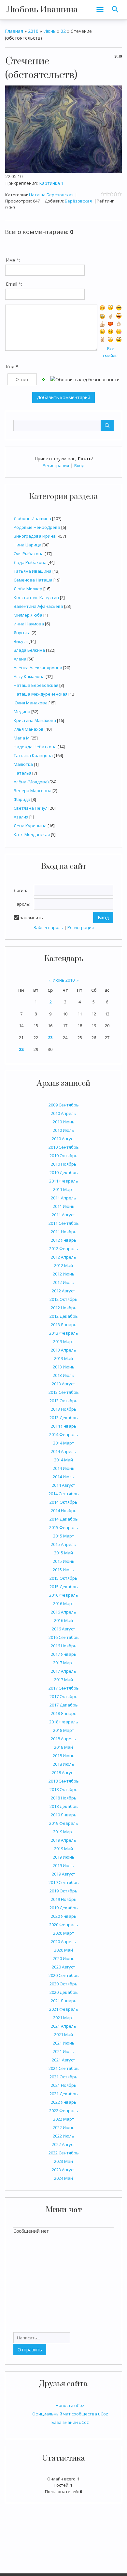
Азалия (21, 817)
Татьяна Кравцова (33, 755)
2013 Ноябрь (64, 1409)
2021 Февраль (64, 2009)
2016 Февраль (64, 1595)
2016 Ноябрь (64, 1646)
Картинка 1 (51, 183)
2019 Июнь (64, 1857)
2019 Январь (64, 1815)
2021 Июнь (64, 2043)
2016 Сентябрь (64, 1637)
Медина (22, 712)
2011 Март (64, 1189)
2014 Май (63, 1460)
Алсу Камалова (29, 676)
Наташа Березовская (36, 685)
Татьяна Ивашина (33, 571)
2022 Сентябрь (64, 2153)
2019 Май (63, 1849)
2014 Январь (64, 1426)
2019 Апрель (63, 1840)
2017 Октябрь (63, 1696)
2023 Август (63, 2170)
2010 (33, 31)
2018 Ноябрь (64, 1798)
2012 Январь (64, 1240)
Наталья (22, 773)
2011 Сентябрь (64, 1223)
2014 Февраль (64, 1434)
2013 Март (64, 1341)
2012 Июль (63, 1282)
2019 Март (64, 1832)
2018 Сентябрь (64, 1781)
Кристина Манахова (35, 720)
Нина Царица (28, 545)
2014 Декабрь (64, 1519)
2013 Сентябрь (64, 1392)
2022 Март (64, 2119)
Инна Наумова (29, 624)
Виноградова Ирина (35, 536)
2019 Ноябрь (64, 1899)
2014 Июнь (64, 1468)
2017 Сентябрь (64, 1688)
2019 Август (63, 1874)
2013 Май (63, 1358)
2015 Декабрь (64, 1587)
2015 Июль (63, 1570)
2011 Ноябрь (64, 1232)
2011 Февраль (64, 1181)
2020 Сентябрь (64, 1975)
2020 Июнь (64, 1958)
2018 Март (64, 1730)
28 (21, 1049)
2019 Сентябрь (64, 1882)
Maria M (22, 738)
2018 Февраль (64, 1722)
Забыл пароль (48, 927)
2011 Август (63, 1215)
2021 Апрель (63, 2026)
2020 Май (63, 1950)
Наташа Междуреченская (41, 694)
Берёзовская (78, 201)
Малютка (23, 764)
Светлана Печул (31, 808)
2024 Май (63, 2178)
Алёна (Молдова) (31, 782)
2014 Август (63, 1485)
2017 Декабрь (64, 1705)
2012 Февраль (64, 1249)
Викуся (21, 641)
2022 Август (63, 2144)
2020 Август (63, 1967)
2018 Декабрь (64, 1806)
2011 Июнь (64, 1206)
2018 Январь (64, 1713)
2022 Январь (64, 2102)
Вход (79, 465)
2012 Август (63, 1291)
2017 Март (64, 1663)
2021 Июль (63, 2051)
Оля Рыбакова (29, 554)
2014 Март (64, 1443)
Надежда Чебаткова (35, 747)
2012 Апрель (63, 1257)
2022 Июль (63, 2136)
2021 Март (64, 2018)
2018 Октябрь (63, 1789)
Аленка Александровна (38, 668)
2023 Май (63, 2161)
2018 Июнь (64, 1756)
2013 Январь (64, 1325)
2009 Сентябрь (64, 1105)
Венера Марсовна (33, 791)
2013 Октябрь (63, 1401)
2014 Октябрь (63, 1502)
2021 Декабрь (64, 2094)
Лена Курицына (30, 826)
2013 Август (63, 1384)
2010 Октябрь (63, 1156)
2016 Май (63, 1620)
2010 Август (63, 1139)
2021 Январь (64, 2001)
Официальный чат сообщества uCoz (70, 2414)
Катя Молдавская (32, 834)
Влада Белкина (29, 650)
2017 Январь (64, 1654)
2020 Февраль (64, 1925)
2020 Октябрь (63, 1984)
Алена (20, 659)
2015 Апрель (63, 1544)
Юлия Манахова (31, 703)
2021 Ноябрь (64, 2085)
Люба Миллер (28, 589)
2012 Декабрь (64, 1316)
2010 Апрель (63, 1113)
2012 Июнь (64, 1274)
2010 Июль (63, 1130)
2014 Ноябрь (64, 1510)
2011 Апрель (63, 1198)
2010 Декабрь (64, 1172)
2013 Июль (63, 1375)
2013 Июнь (64, 1367)
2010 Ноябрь (64, 1164)
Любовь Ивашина (42, 10)
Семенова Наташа (33, 580)
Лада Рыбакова (30, 562)
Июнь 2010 (64, 980)
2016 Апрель (63, 1612)
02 (63, 31)
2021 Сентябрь (64, 2068)
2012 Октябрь (63, 1299)
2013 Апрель (63, 1350)
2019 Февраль (64, 1823)
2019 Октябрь (63, 1891)
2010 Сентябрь (64, 1147)
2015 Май (63, 1553)
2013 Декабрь (64, 1418)
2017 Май (63, 1680)
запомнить (31, 918)
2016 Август (63, 1629)
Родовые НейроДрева (37, 527)
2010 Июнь (64, 1122)
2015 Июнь (64, 1561)
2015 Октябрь (63, 1578)
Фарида (22, 799)
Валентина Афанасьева (38, 606)
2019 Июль (63, 1865)
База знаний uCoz (70, 2422)
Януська (22, 633)
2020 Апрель (63, 1942)
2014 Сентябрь (64, 1494)
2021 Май (63, 2034)
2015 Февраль (64, 1527)
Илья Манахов (29, 729)
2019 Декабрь (64, 1908)
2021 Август (63, 2060)
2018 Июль (63, 1764)
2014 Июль (63, 1477)
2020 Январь (64, 1916)
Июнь (49, 31)
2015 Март (64, 1536)
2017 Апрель (63, 1671)
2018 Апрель (63, 1739)
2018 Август (63, 1772)
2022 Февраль (64, 2111)
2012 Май (63, 1265)
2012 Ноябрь (64, 1308)
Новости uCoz (70, 2405)
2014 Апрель (63, 1451)
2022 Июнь (64, 2127)
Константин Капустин (36, 597)
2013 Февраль (64, 1333)
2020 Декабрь (64, 1992)
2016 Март (64, 1603)
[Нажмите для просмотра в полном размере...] (63, 129)
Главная (14, 31)
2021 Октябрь (63, 2077)
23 (50, 1038)
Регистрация (56, 465)
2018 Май (63, 1747)
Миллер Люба (28, 615)
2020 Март (64, 1933)
